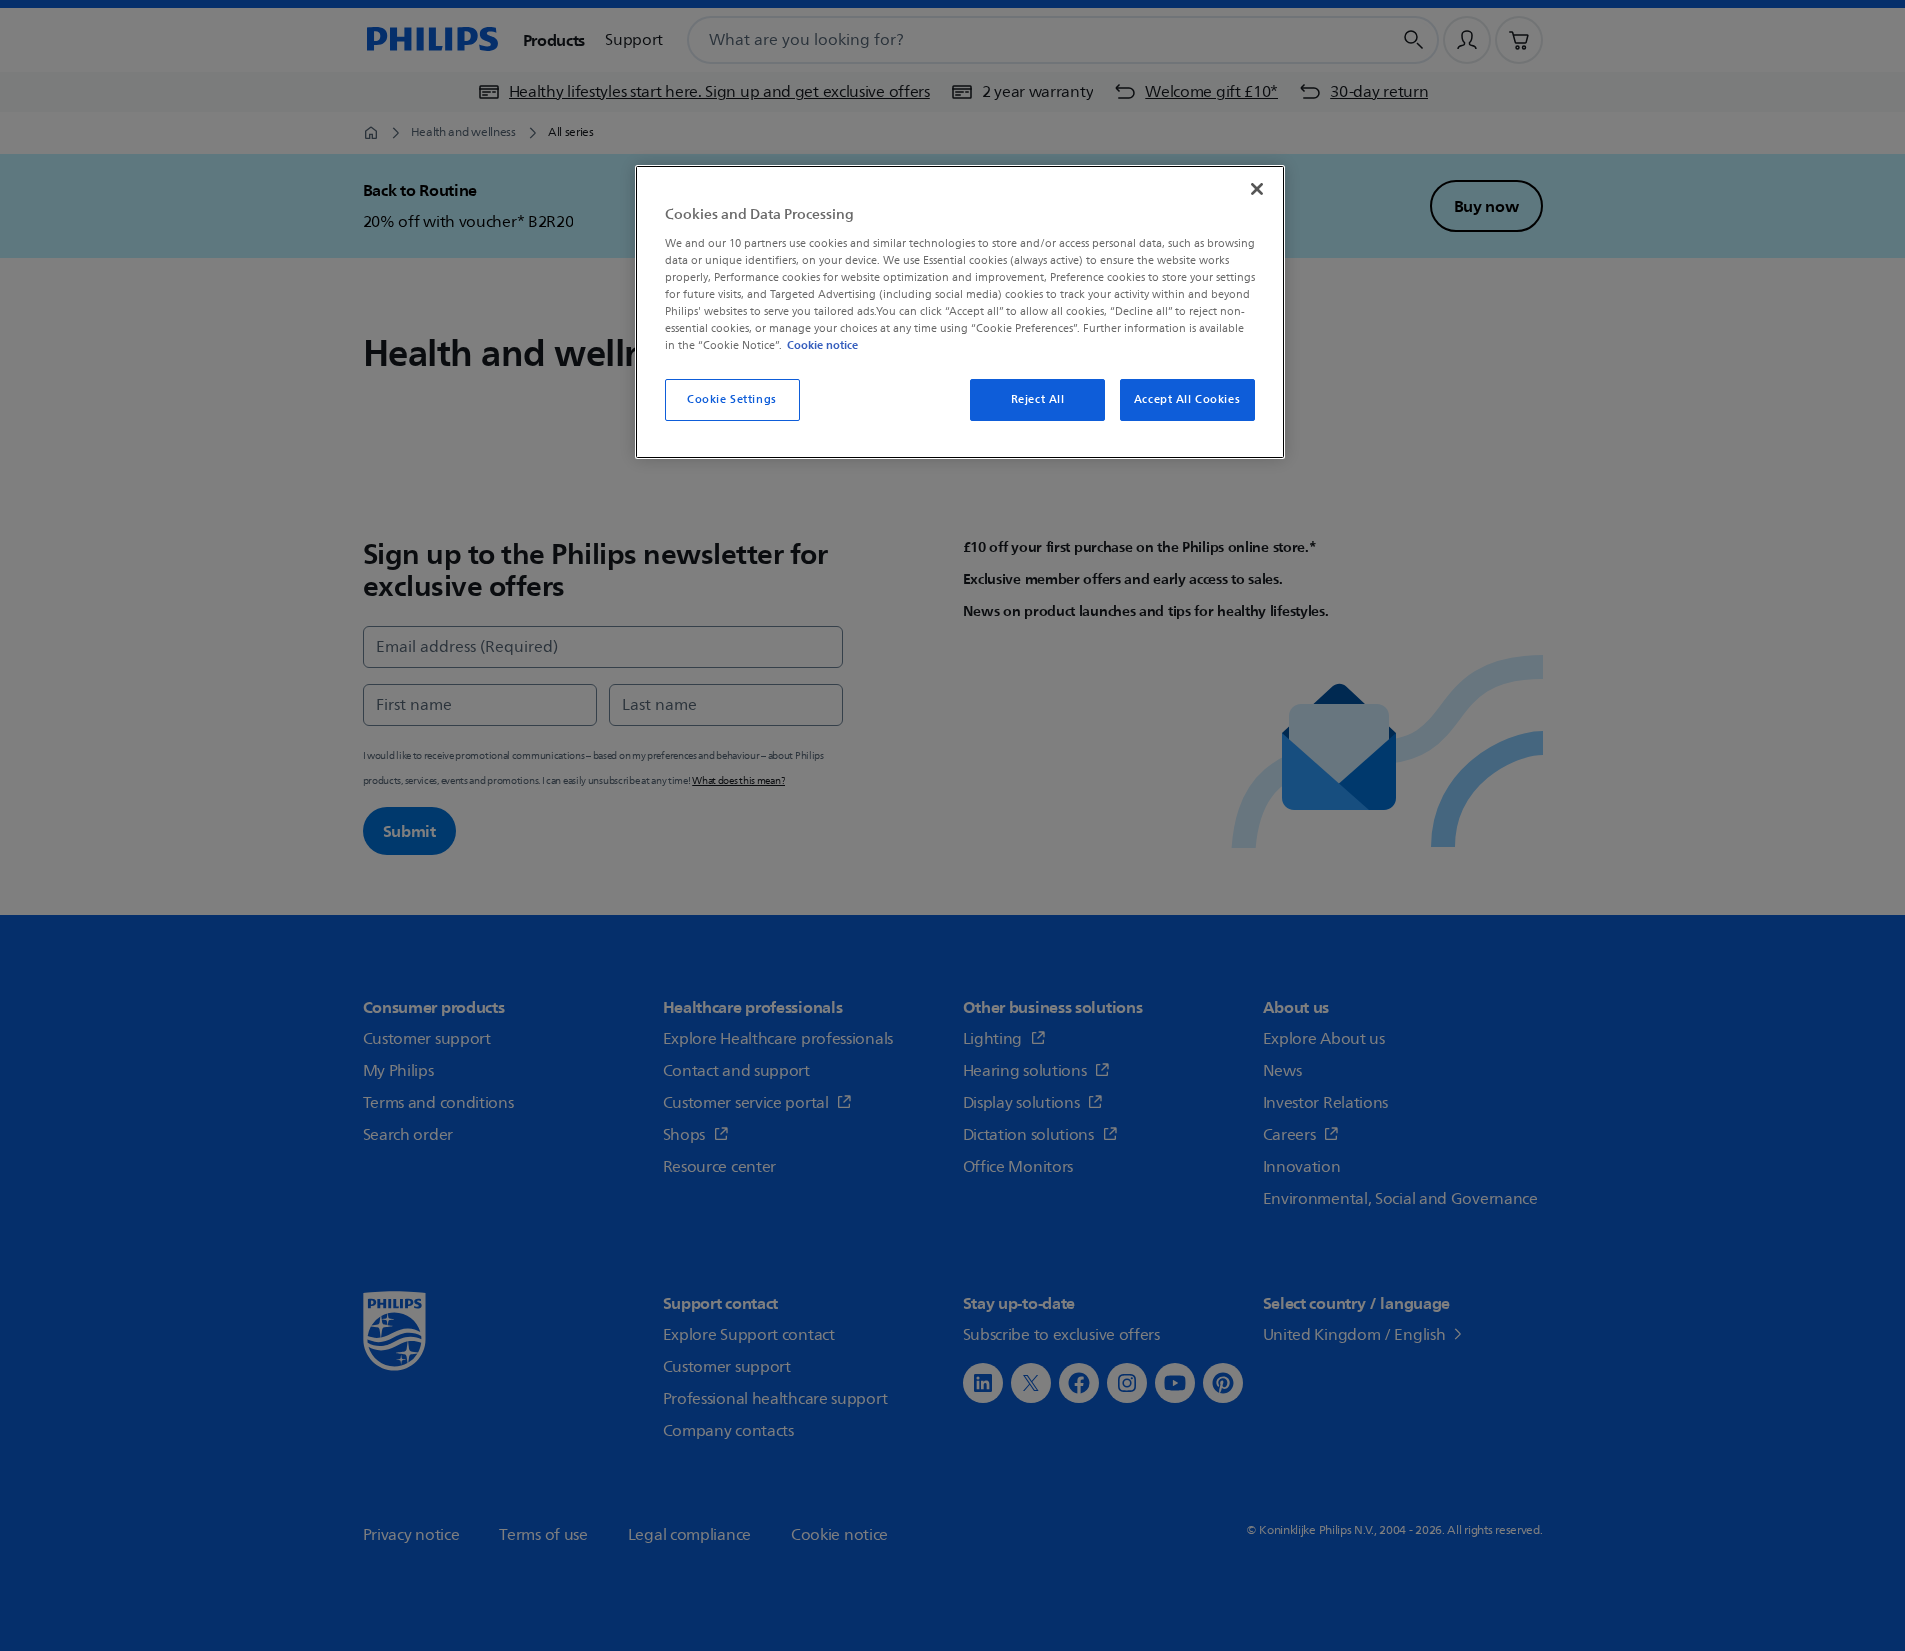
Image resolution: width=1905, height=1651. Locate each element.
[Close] (1257, 189)
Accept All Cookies (1187, 399)
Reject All (1038, 399)
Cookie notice (822, 345)
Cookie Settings (732, 399)
